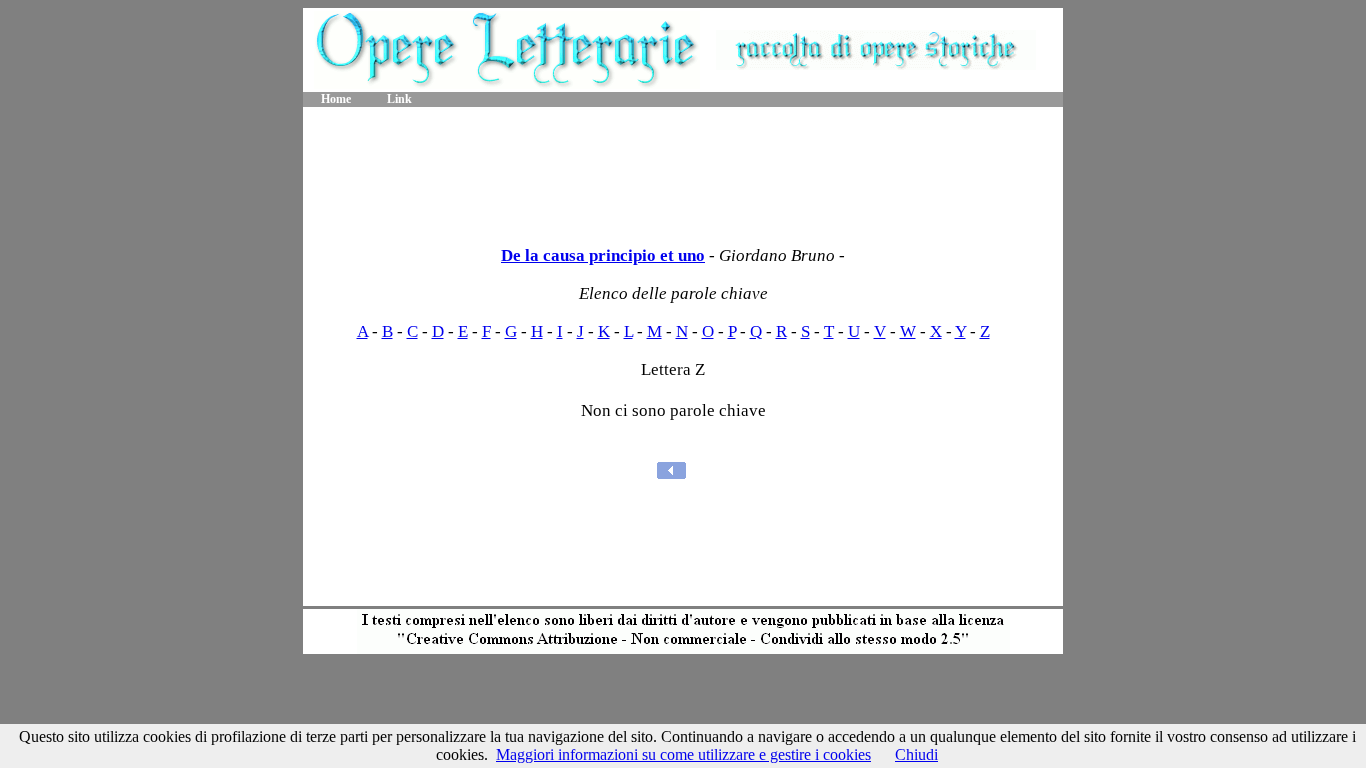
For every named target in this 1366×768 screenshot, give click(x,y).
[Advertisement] (683, 170)
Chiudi (916, 754)
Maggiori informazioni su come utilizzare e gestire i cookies (683, 754)
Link (399, 99)
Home (336, 99)
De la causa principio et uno (603, 255)
